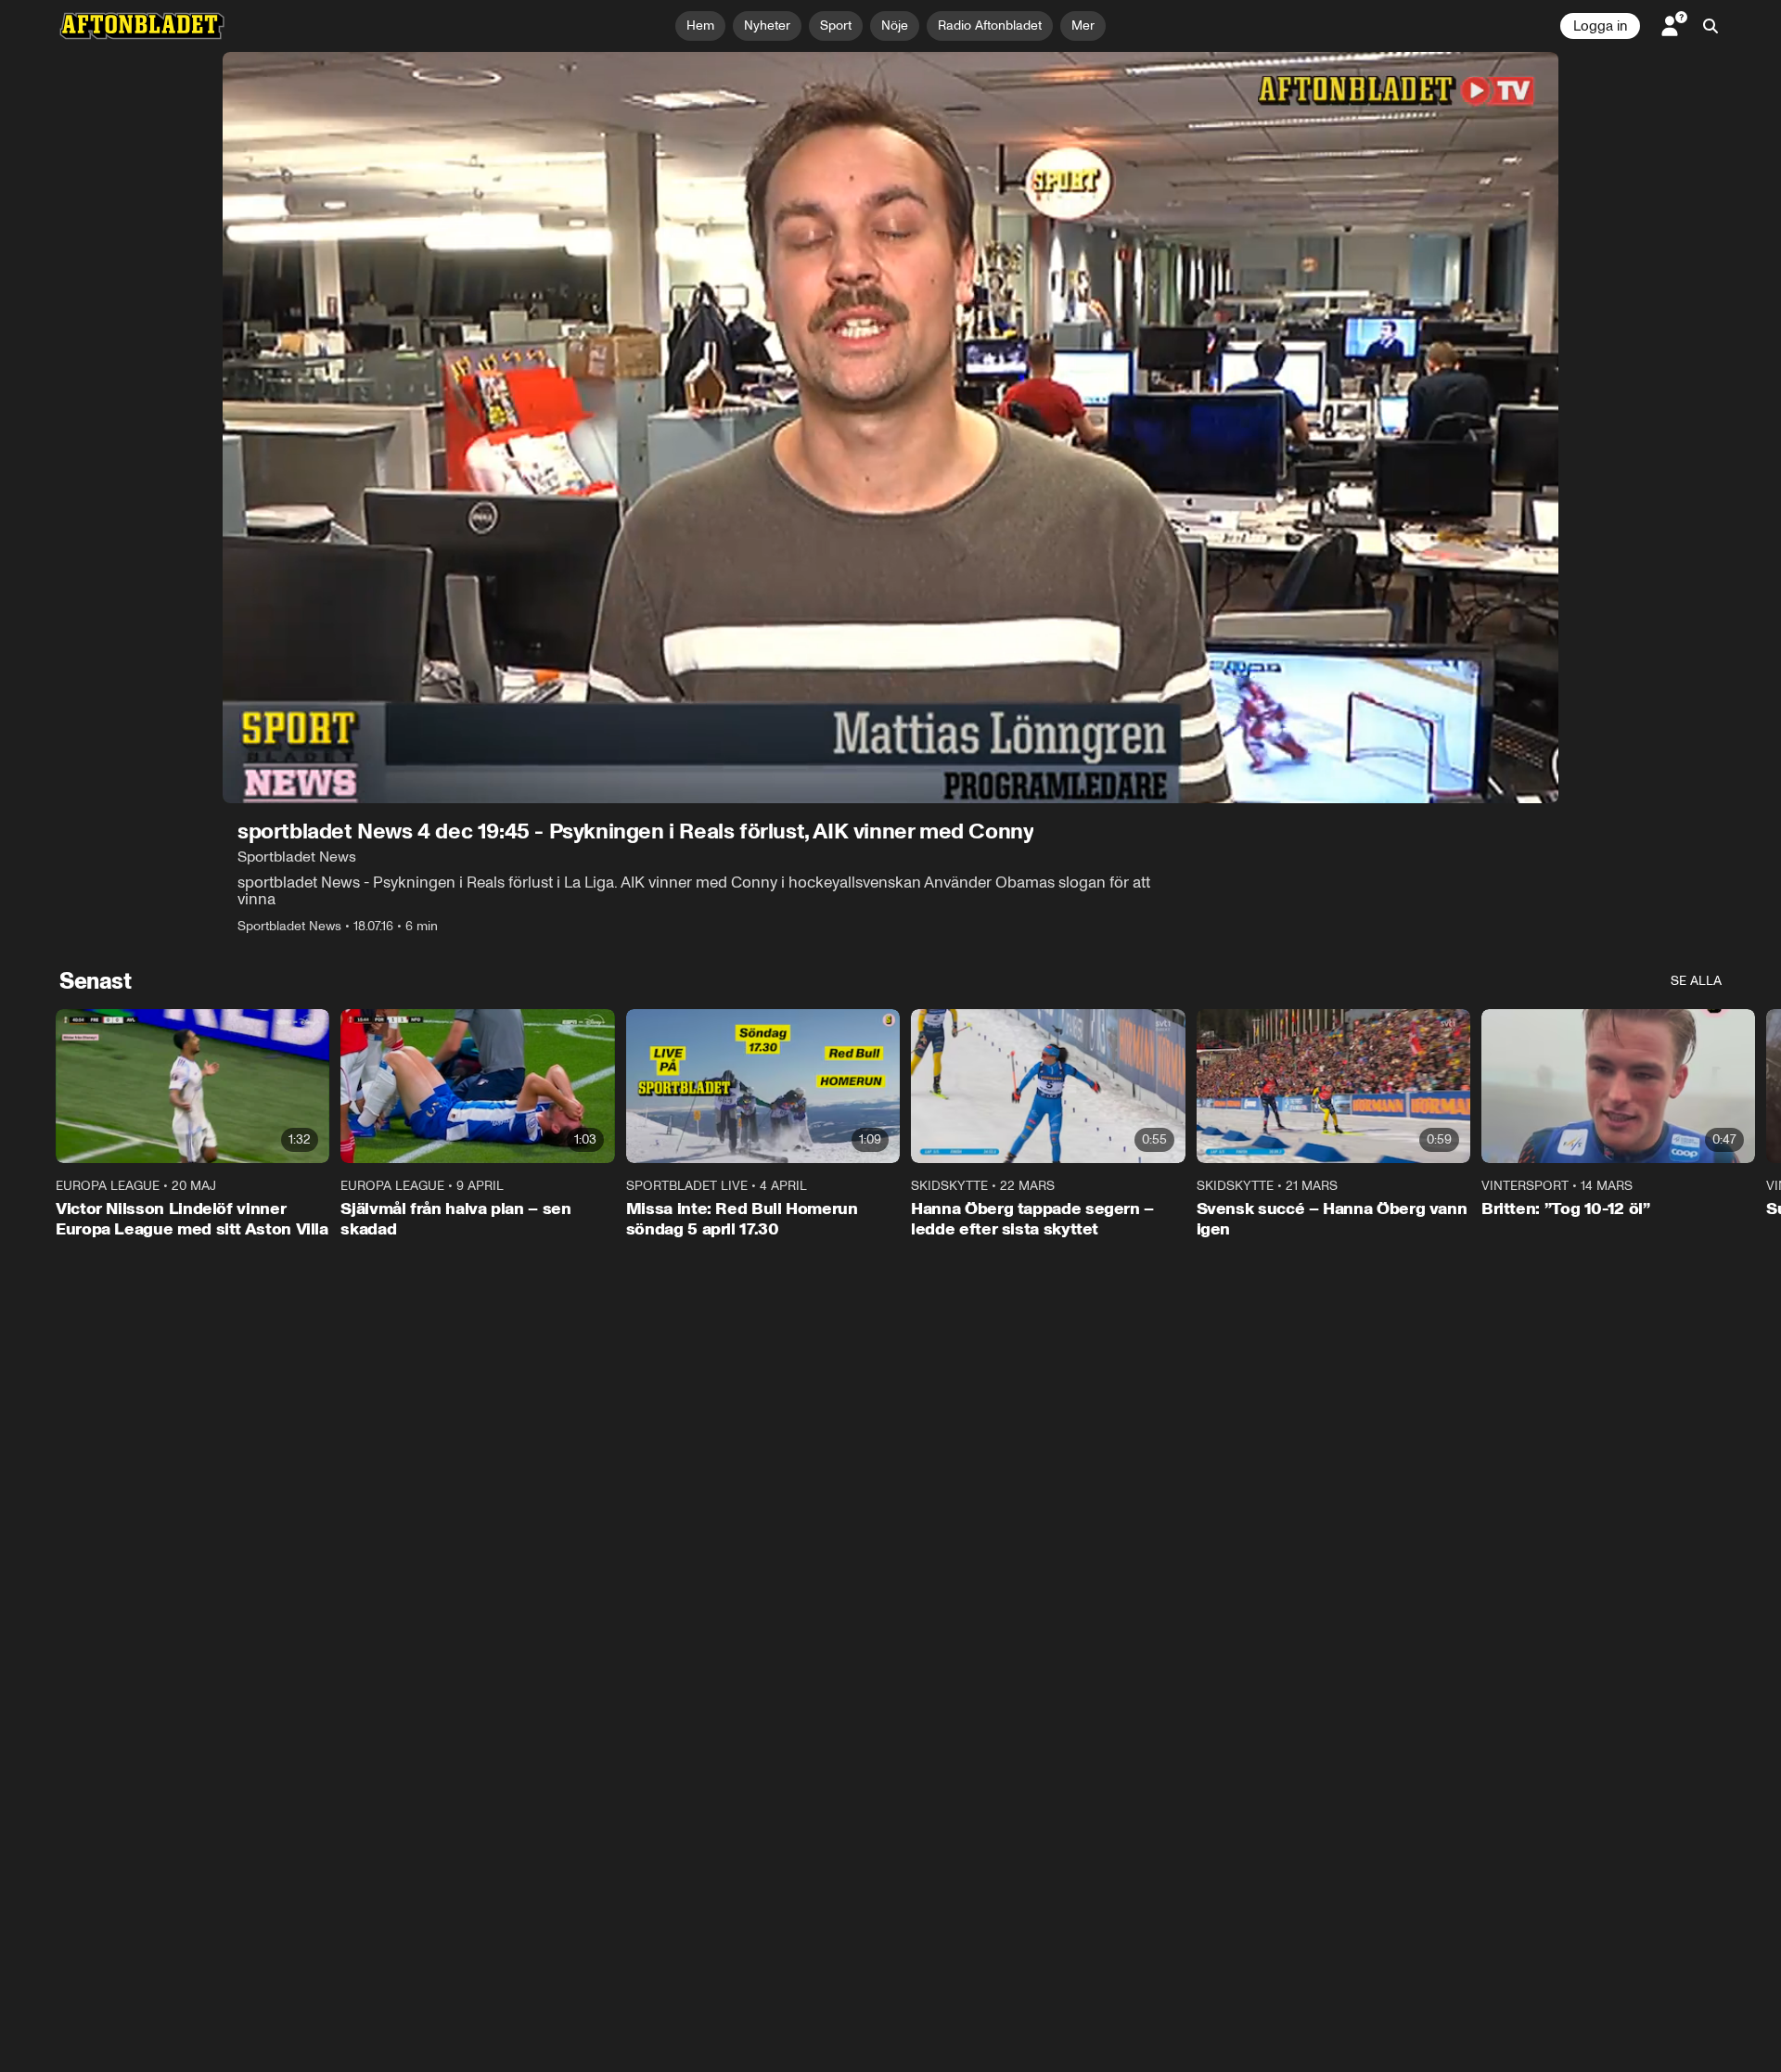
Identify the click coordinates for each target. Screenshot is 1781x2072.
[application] (890, 428)
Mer (1083, 26)
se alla (1696, 981)
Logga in (1600, 26)
